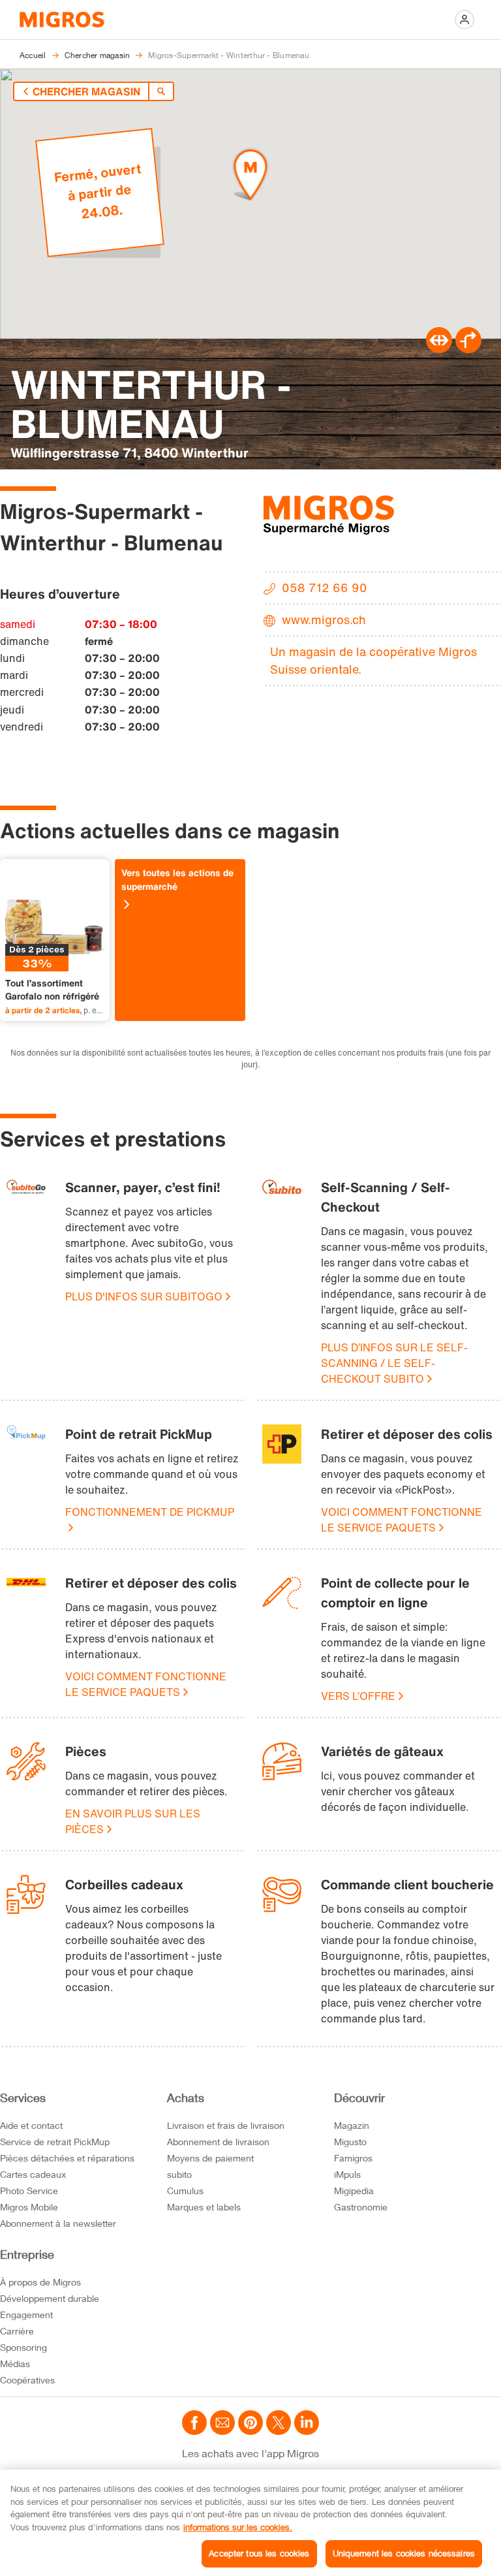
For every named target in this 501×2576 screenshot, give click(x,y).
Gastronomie (361, 2207)
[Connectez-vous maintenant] (464, 20)
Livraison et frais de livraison (226, 2125)
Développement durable (50, 2298)
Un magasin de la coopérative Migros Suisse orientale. (373, 660)
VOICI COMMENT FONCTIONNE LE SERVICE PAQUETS (402, 1520)
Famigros (353, 2158)
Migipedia (354, 2191)
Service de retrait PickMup (55, 2142)
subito (179, 2174)
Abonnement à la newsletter (58, 2223)
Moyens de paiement (210, 2158)
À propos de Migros (40, 2282)
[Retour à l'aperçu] (161, 91)
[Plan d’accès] (468, 349)
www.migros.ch (324, 620)
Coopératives (27, 2380)
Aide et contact (31, 2125)
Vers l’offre (358, 1696)
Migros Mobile (29, 2207)
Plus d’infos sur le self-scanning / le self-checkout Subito (394, 1363)
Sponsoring (23, 2347)
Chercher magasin (86, 91)
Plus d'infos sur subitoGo (144, 1296)
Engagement (26, 2315)
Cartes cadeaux (33, 2174)
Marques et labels (204, 2207)
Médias (15, 2364)
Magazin (352, 2125)
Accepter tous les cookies (259, 2553)
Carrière (17, 2331)
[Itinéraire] (439, 349)
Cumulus (185, 2191)
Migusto (350, 2142)
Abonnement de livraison (218, 2142)
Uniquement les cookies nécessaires (404, 2553)
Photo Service (29, 2191)
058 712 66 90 (325, 588)
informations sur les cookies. (238, 2527)
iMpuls (347, 2174)
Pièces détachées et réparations (67, 2158)
